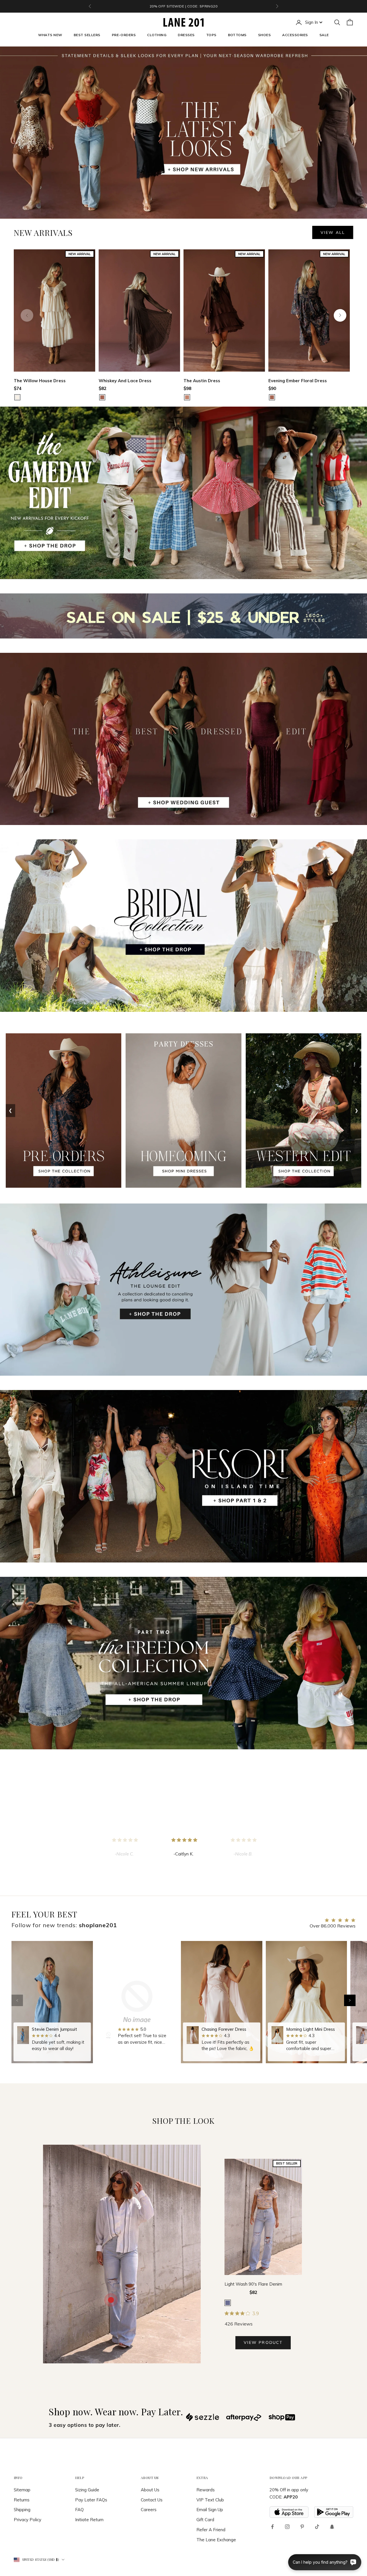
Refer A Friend (211, 2530)
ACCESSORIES (295, 35)
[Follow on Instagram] (287, 2527)
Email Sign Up (210, 2510)
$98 (187, 388)
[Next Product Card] (340, 315)
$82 (103, 388)
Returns (22, 2500)
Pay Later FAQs (91, 2500)
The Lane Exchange (216, 2540)
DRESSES (186, 35)
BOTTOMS (237, 35)
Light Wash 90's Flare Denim (253, 2284)
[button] (350, 2000)
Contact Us (152, 2500)
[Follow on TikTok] (317, 2527)
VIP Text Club (210, 2500)
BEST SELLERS (87, 35)
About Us (150, 2490)
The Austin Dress (202, 381)
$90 (272, 388)
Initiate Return (89, 2520)
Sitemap (22, 2490)
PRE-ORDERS (124, 35)
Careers (149, 2510)
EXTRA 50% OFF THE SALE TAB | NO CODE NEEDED (183, 6)
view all (333, 232)
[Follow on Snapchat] (332, 2527)
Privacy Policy (28, 2520)
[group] (52, 2002)
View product (263, 2342)
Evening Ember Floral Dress (298, 381)
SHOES (264, 35)
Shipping (22, 2510)
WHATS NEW (50, 35)
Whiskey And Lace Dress (125, 381)
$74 (18, 388)
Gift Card (205, 2520)
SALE (324, 35)
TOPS (211, 35)
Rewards (206, 2490)
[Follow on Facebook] (272, 2527)
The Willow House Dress (40, 381)
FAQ (79, 2510)
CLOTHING (157, 35)
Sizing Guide (87, 2490)
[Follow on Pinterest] (302, 2527)
